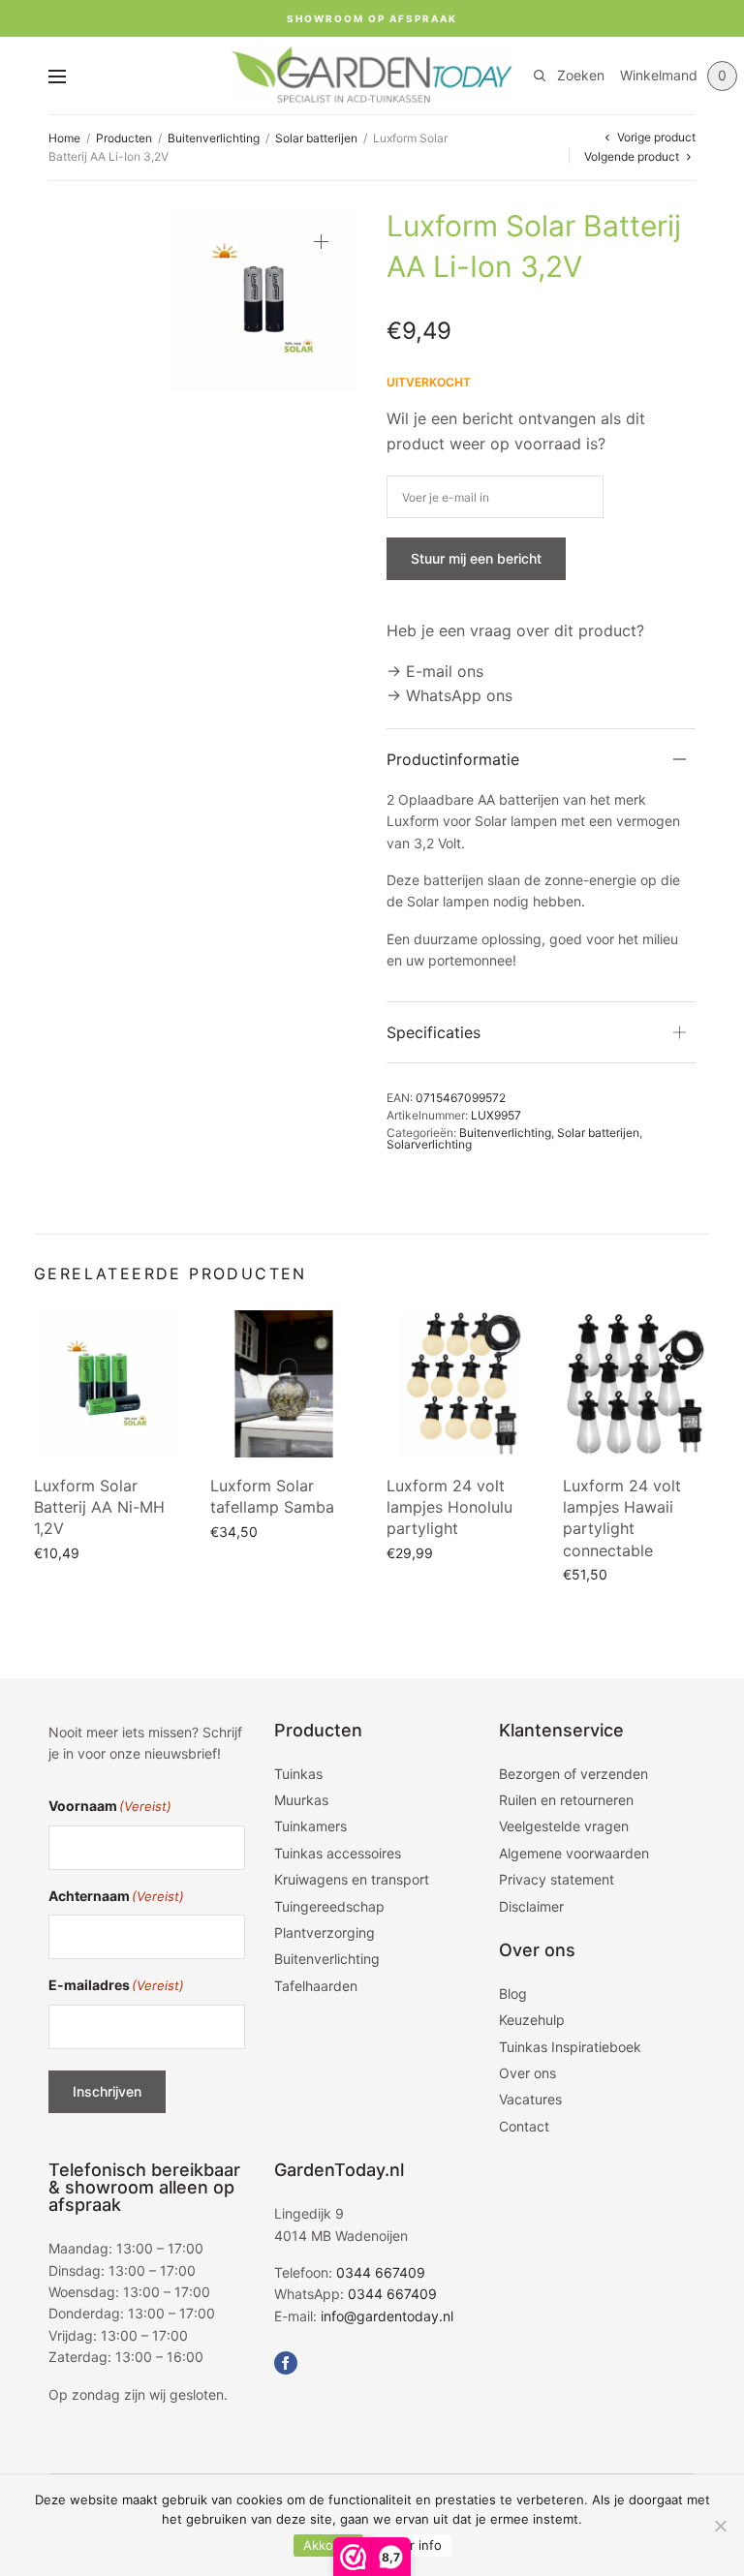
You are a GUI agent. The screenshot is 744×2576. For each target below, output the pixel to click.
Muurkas (301, 1800)
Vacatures (530, 2099)
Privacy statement (557, 1879)
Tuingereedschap (329, 1906)
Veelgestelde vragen (564, 1826)
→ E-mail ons (435, 671)
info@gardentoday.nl (387, 2316)
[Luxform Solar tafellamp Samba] (284, 1384)
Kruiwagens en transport (352, 1879)
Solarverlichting (429, 1144)
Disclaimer (531, 1906)
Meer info (412, 2545)
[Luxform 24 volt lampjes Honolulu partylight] (460, 1384)
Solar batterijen (316, 138)
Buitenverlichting (214, 138)
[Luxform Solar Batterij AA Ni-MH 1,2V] (108, 1384)
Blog (513, 1993)
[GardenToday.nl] (372, 76)
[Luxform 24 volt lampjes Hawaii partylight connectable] (636, 1384)
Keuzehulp (532, 2020)
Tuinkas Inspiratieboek (570, 2047)
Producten (124, 138)
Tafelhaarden (316, 1986)
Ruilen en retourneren (566, 1800)
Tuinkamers (310, 1826)
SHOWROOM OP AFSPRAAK (372, 18)
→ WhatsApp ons (449, 695)
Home (64, 138)
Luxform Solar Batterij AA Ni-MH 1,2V (99, 1507)
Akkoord (328, 2545)
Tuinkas (298, 1774)
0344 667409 (381, 2272)
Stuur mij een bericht (476, 558)
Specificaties (434, 1032)
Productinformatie (453, 759)
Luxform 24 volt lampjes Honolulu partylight (449, 1507)
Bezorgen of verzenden (573, 1774)
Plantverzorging (325, 1932)
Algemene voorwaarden (574, 1853)
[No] (720, 2526)
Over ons (527, 2073)
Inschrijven (107, 2091)
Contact (524, 2126)
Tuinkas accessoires (338, 1853)
